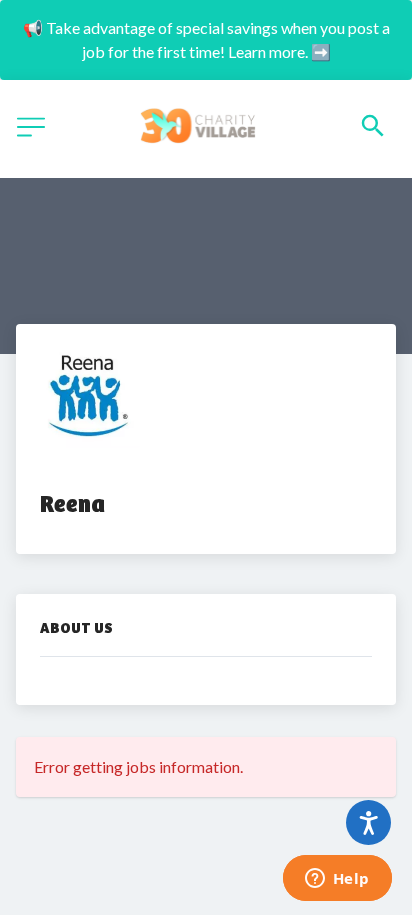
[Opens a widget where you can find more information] (337, 880)
